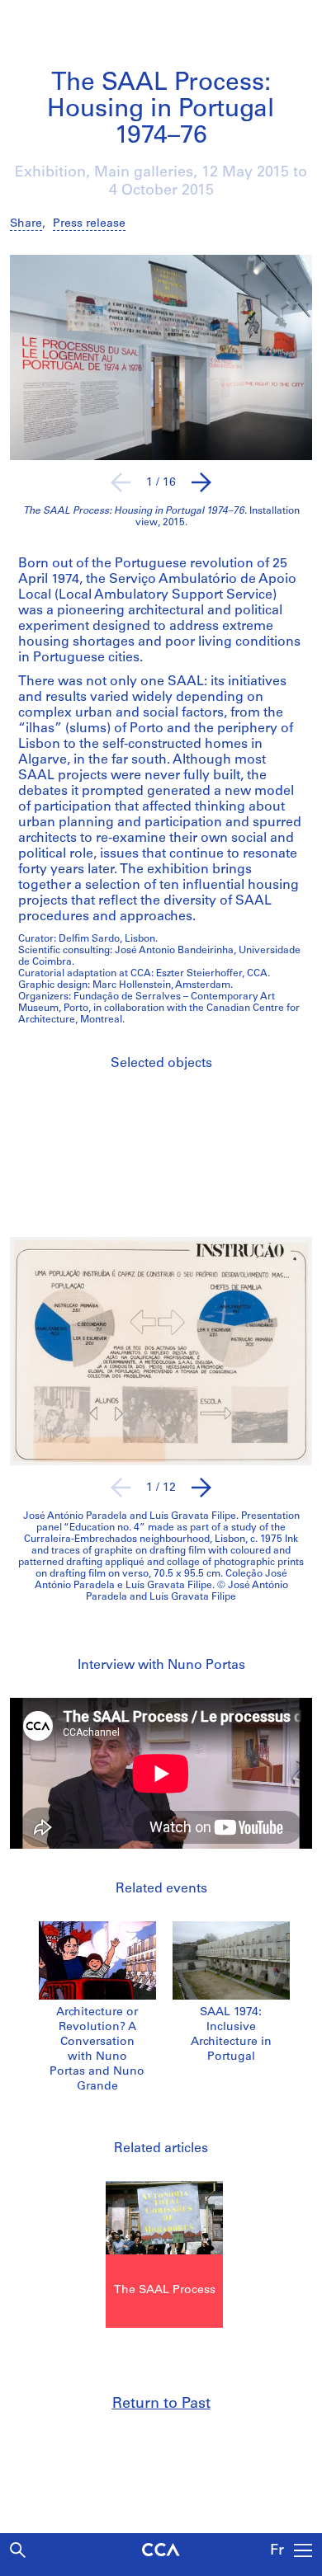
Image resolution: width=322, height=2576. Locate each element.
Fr (277, 2551)
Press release (89, 224)
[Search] (18, 2550)
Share (26, 224)
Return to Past (161, 2404)
